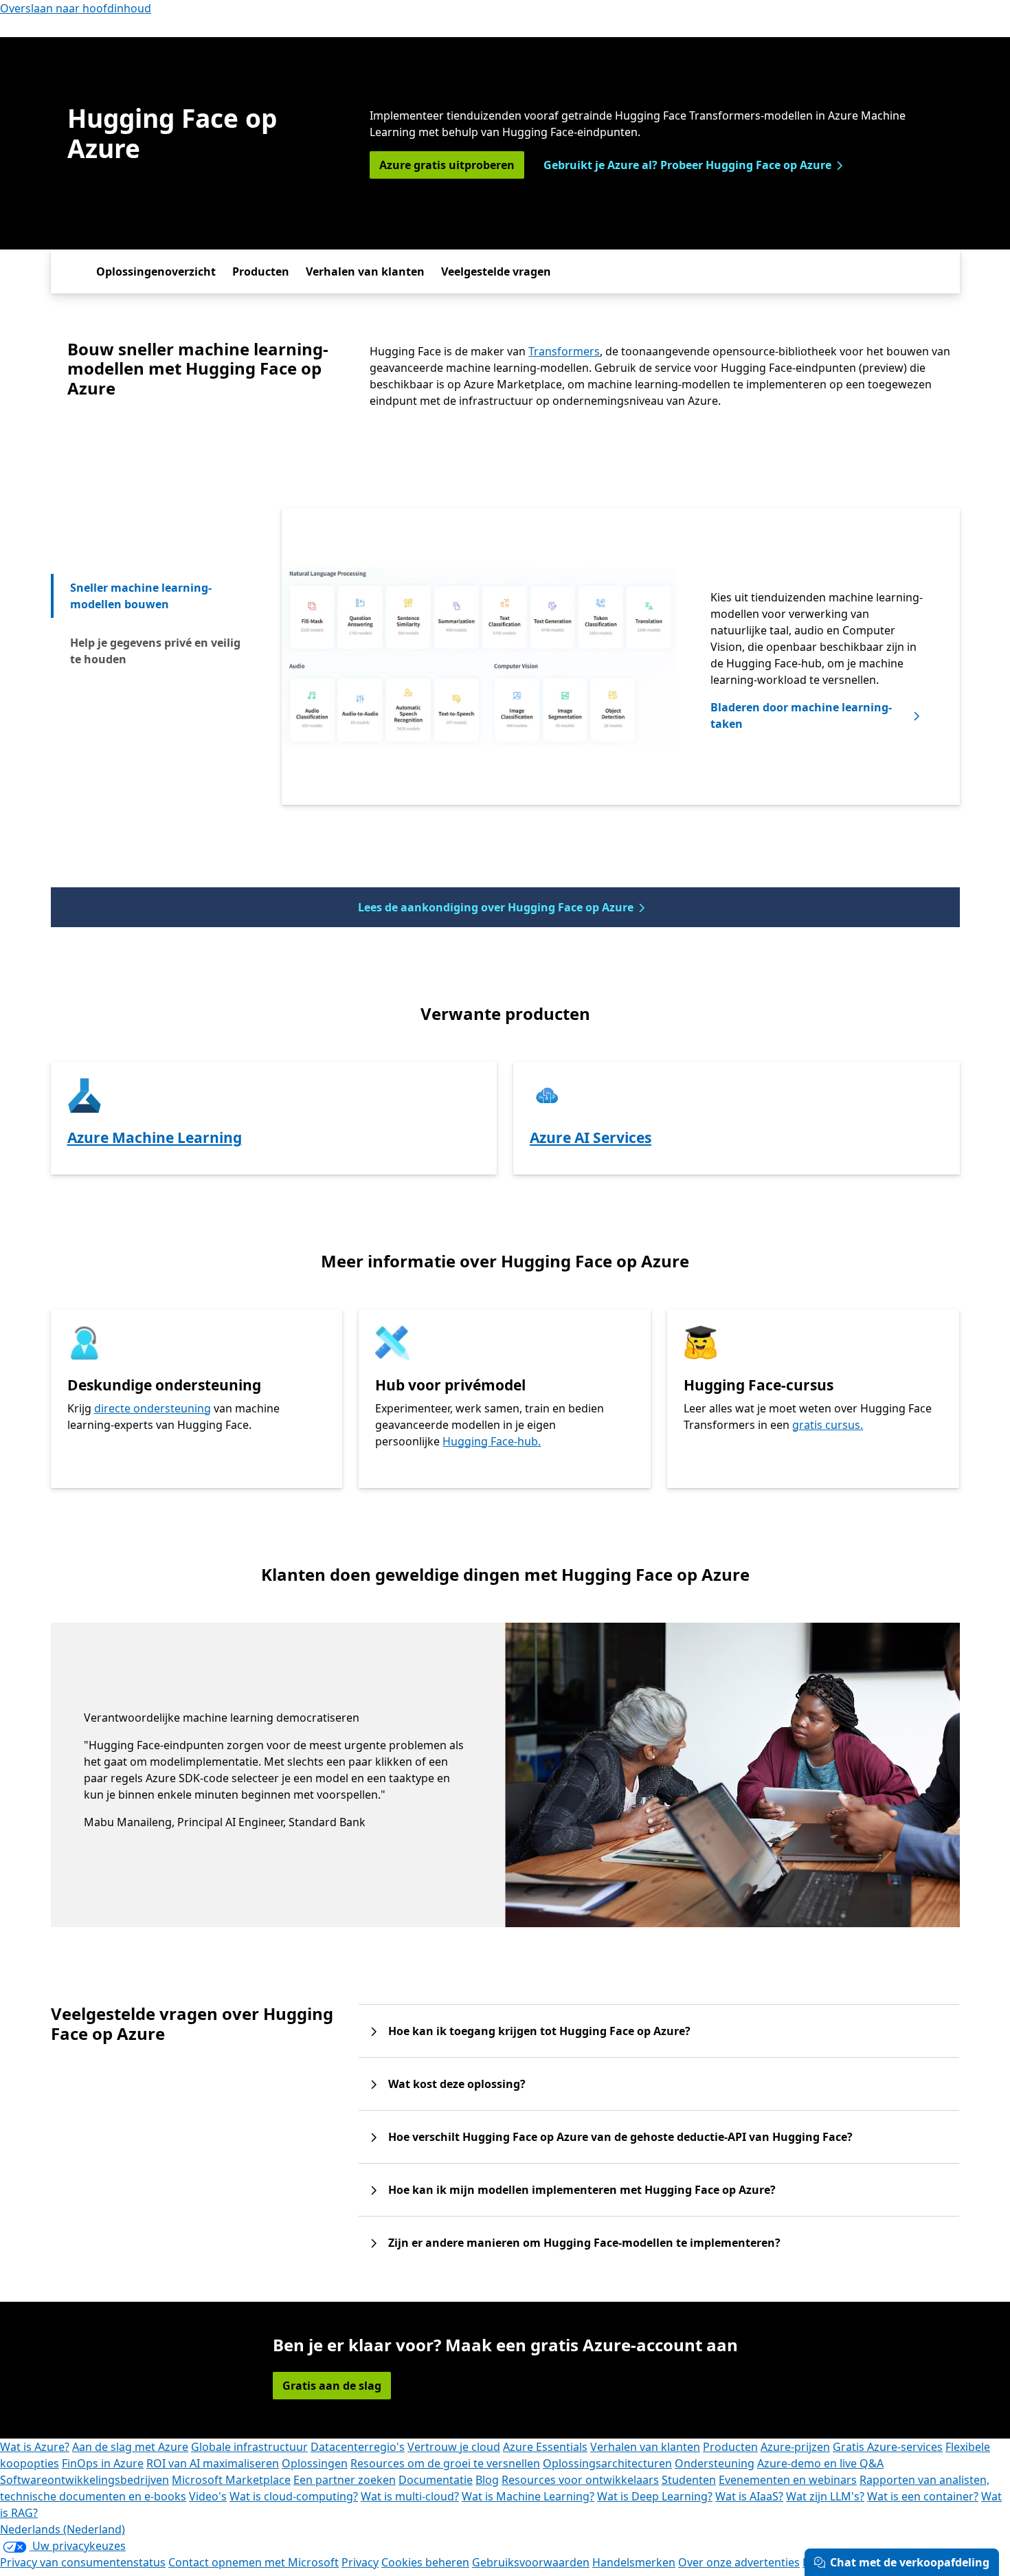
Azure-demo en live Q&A (820, 2463)
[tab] (157, 596)
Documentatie (436, 2480)
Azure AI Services (591, 1137)
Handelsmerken (634, 2562)
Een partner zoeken (345, 2480)
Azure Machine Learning (155, 1137)
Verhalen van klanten (365, 271)
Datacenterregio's (358, 2447)
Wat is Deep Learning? (655, 2496)
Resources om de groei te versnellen (445, 2463)
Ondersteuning (715, 2463)
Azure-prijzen (795, 2447)
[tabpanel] (620, 656)
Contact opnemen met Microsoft (254, 2562)
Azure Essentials (545, 2447)
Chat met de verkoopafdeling (910, 2562)
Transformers (564, 351)
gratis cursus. (828, 1425)
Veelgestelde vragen (496, 271)
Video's (208, 2496)
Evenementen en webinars (788, 2480)
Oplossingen (315, 2463)
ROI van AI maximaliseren (213, 2463)
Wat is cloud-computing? (294, 2496)
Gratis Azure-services (888, 2447)
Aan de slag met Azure (130, 2447)
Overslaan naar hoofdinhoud (76, 8)
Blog (487, 2480)
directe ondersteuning (153, 1408)
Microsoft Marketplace (231, 2480)
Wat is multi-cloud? (410, 2496)
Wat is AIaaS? (749, 2496)
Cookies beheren (425, 2562)
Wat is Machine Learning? (528, 2496)
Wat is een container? (923, 2496)
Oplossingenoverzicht (156, 271)
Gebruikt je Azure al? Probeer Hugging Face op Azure (687, 165)
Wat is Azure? (35, 2447)
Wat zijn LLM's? (825, 2496)
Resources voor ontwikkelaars (580, 2480)
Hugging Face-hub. (492, 1441)
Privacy (360, 2562)
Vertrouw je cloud (454, 2447)
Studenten (689, 2480)
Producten (261, 271)
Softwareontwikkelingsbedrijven (85, 2480)
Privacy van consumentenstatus (83, 2562)
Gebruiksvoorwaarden (531, 2562)
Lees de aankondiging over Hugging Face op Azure (496, 907)
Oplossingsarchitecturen (607, 2463)
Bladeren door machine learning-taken (801, 715)
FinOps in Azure (103, 2463)
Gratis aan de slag (332, 2386)
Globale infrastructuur (249, 2447)
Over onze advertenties (739, 2562)
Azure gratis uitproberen (447, 165)
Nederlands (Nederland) (63, 2529)
